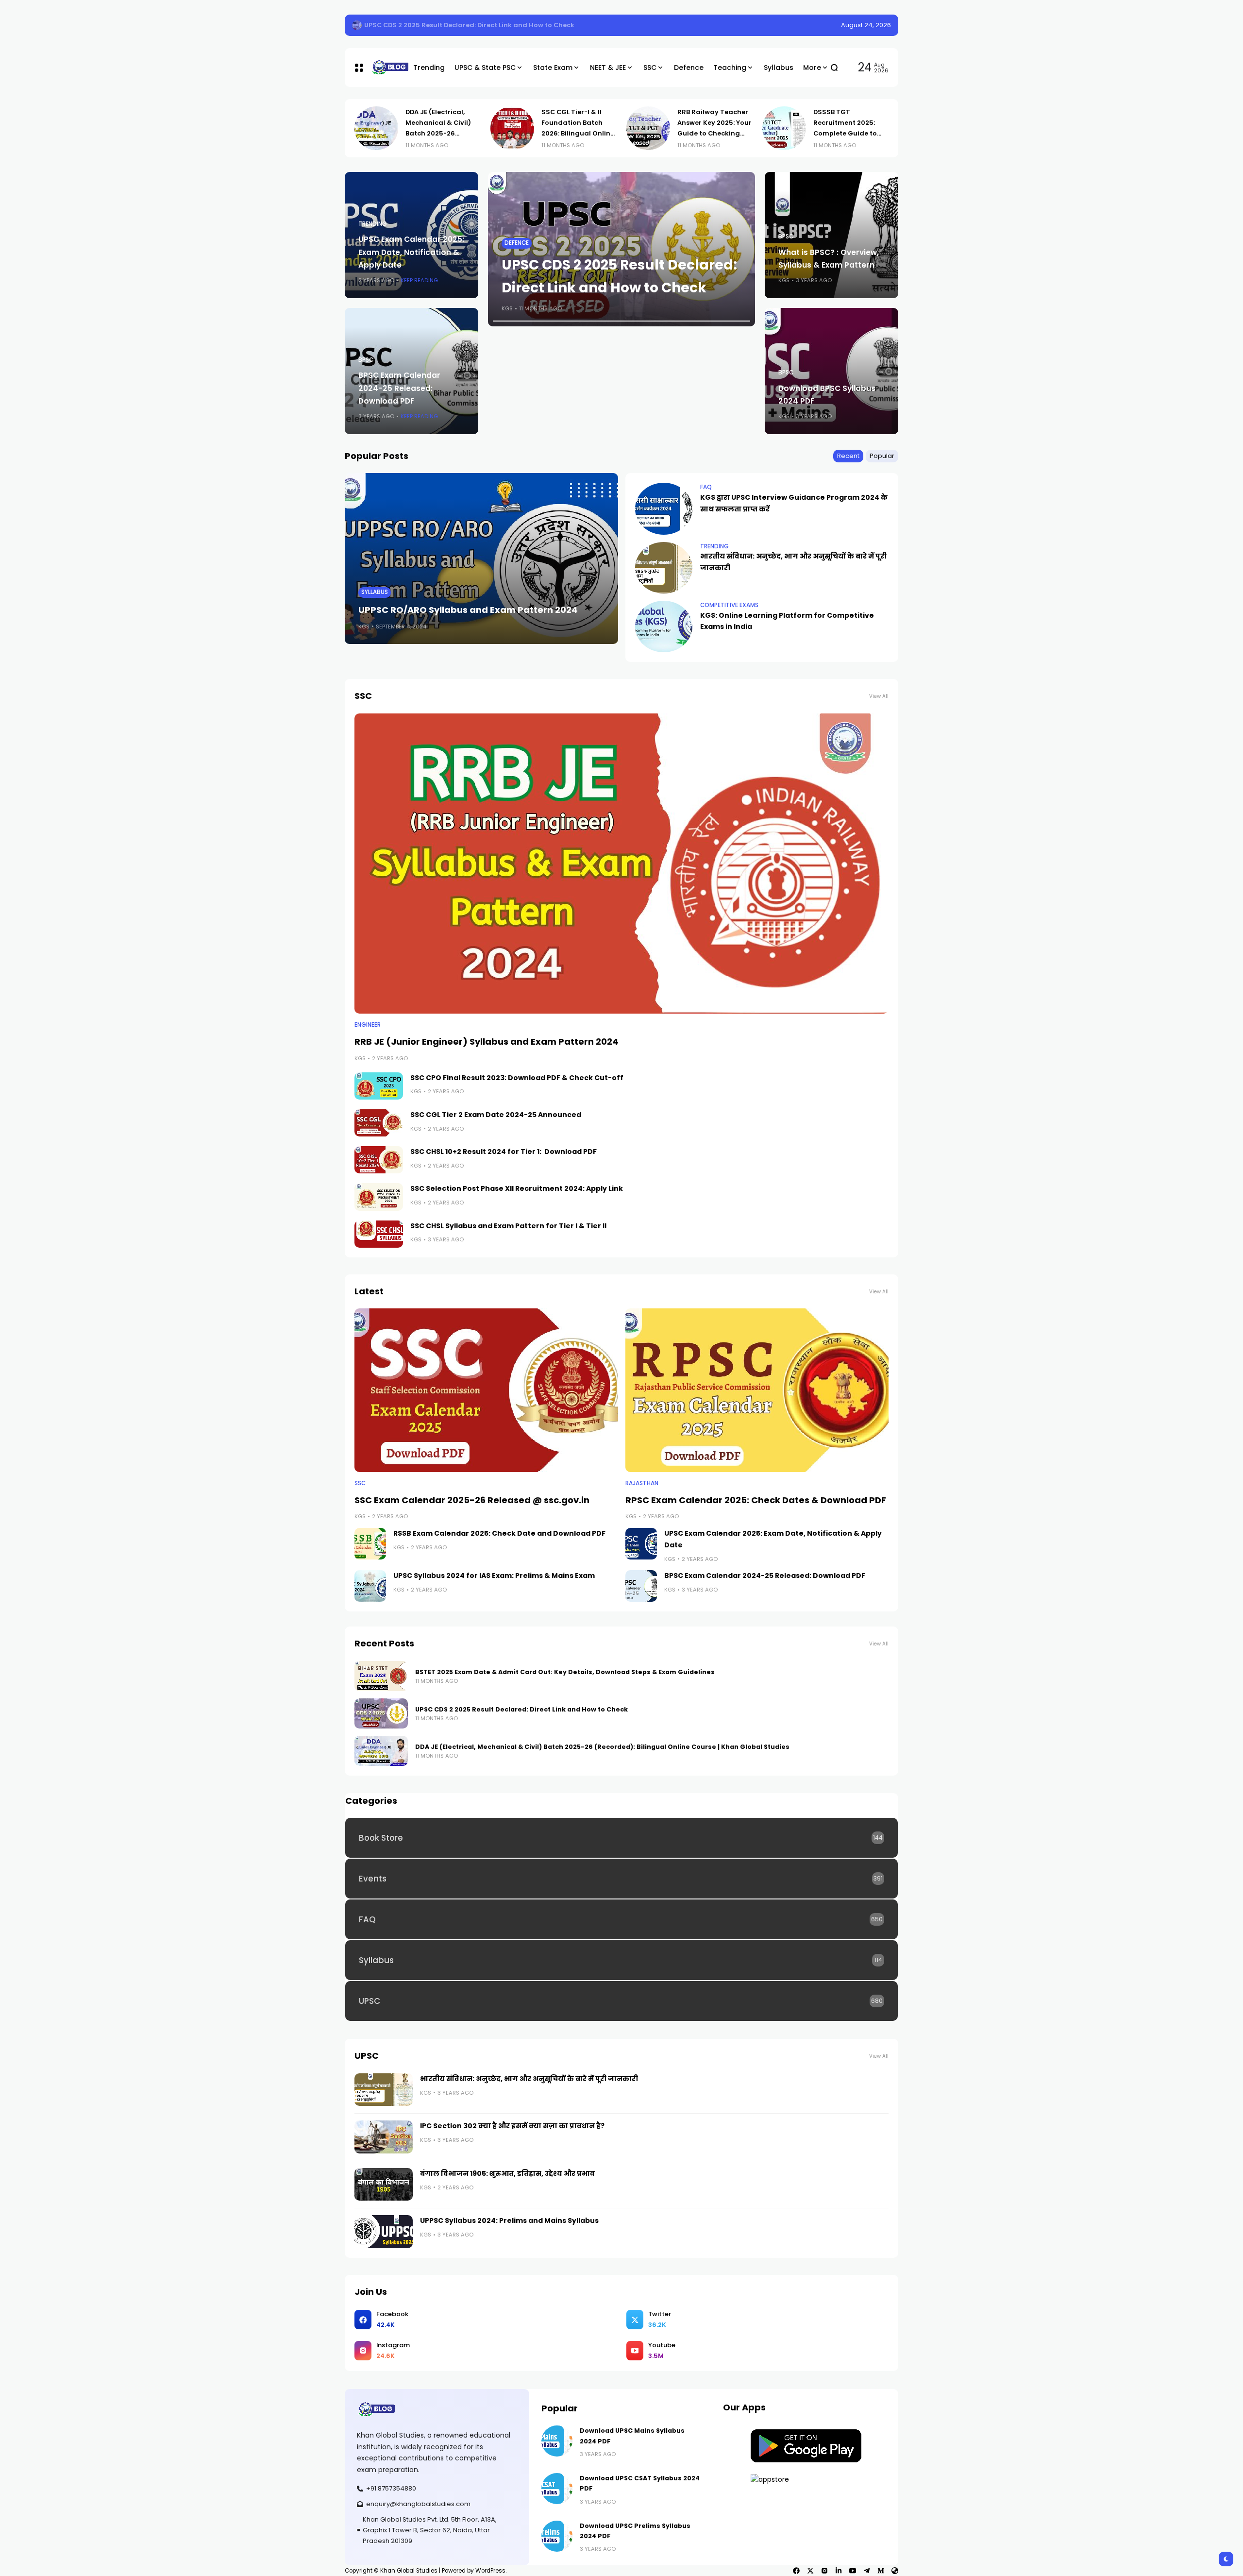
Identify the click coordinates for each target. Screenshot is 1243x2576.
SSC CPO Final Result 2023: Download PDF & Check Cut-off (517, 1078)
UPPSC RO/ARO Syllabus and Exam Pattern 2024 (468, 610)
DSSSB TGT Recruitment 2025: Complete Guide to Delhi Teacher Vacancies (709, 133)
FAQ (706, 487)
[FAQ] (621, 1919)
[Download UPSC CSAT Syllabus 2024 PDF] (557, 2489)
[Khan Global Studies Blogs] (385, 68)
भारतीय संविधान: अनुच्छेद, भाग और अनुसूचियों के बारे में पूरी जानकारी (529, 2079)
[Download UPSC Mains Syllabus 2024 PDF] (557, 2441)
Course (516, 197)
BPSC (366, 360)
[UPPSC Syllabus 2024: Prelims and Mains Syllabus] (384, 2232)
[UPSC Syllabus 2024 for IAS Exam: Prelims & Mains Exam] (370, 1586)
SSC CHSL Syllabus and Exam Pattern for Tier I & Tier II (508, 1226)
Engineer (368, 1025)
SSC (360, 1483)
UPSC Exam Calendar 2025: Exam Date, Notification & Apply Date (411, 252)
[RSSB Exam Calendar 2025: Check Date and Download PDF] (370, 1544)
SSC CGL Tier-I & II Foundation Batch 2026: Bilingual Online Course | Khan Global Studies (442, 133)
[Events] (621, 1879)
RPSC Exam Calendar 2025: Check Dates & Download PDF (756, 1500)
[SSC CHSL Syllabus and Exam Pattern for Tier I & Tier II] (379, 1234)
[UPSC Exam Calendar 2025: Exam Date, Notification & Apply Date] (641, 1544)
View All (879, 696)
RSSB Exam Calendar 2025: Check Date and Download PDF (499, 1533)
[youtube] (853, 2571)
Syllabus (375, 592)
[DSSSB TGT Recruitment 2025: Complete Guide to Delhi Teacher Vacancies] (648, 128)
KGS (507, 308)
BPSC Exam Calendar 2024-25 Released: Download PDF (399, 388)
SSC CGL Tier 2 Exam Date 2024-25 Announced (496, 1115)
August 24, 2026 (866, 25)
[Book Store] (621, 1838)
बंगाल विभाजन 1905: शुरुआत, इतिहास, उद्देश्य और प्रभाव (507, 2173)
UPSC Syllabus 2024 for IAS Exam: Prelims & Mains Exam (494, 1576)
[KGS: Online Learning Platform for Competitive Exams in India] (664, 627)
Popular (882, 456)
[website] (895, 2571)
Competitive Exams (729, 605)
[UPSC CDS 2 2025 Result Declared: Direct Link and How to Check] (381, 1713)
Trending (373, 224)
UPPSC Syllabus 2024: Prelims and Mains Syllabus (509, 2220)
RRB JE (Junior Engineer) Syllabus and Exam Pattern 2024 (487, 1042)
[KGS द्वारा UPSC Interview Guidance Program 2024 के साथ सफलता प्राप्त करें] (664, 508)
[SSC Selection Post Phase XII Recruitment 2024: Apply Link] (379, 1197)
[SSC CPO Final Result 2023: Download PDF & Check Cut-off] (379, 1086)
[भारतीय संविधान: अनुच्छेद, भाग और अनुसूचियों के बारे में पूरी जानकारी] (664, 568)
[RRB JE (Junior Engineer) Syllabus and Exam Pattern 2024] (621, 864)
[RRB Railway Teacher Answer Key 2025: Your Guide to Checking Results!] (512, 128)
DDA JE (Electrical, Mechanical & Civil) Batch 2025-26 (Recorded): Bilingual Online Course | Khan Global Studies (602, 1747)
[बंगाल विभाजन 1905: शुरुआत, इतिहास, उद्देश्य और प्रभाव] (384, 2185)
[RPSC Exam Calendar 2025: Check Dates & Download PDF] (757, 1390)
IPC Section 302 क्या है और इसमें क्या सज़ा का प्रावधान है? (512, 2126)
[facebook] (796, 2571)
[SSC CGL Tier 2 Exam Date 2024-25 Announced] (379, 1123)
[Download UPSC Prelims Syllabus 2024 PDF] (557, 2536)
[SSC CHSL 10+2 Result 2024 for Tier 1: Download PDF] (379, 1160)
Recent (848, 456)
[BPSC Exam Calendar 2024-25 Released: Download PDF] (641, 1586)
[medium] (881, 2571)
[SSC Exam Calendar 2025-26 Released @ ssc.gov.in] (486, 1390)
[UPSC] (621, 2001)
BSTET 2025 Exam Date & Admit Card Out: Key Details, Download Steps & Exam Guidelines (514, 25)
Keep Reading (419, 280)
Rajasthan (642, 1483)
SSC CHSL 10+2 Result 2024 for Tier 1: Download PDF (504, 1152)
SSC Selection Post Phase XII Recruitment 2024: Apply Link (517, 1188)
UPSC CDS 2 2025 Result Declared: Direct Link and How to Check (521, 1709)
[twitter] (810, 2571)
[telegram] (867, 2571)
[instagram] (824, 2571)
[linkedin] (839, 2571)
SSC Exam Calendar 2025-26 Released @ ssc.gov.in (472, 1500)
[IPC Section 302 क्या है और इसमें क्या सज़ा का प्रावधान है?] (384, 2137)
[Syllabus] (621, 1960)
